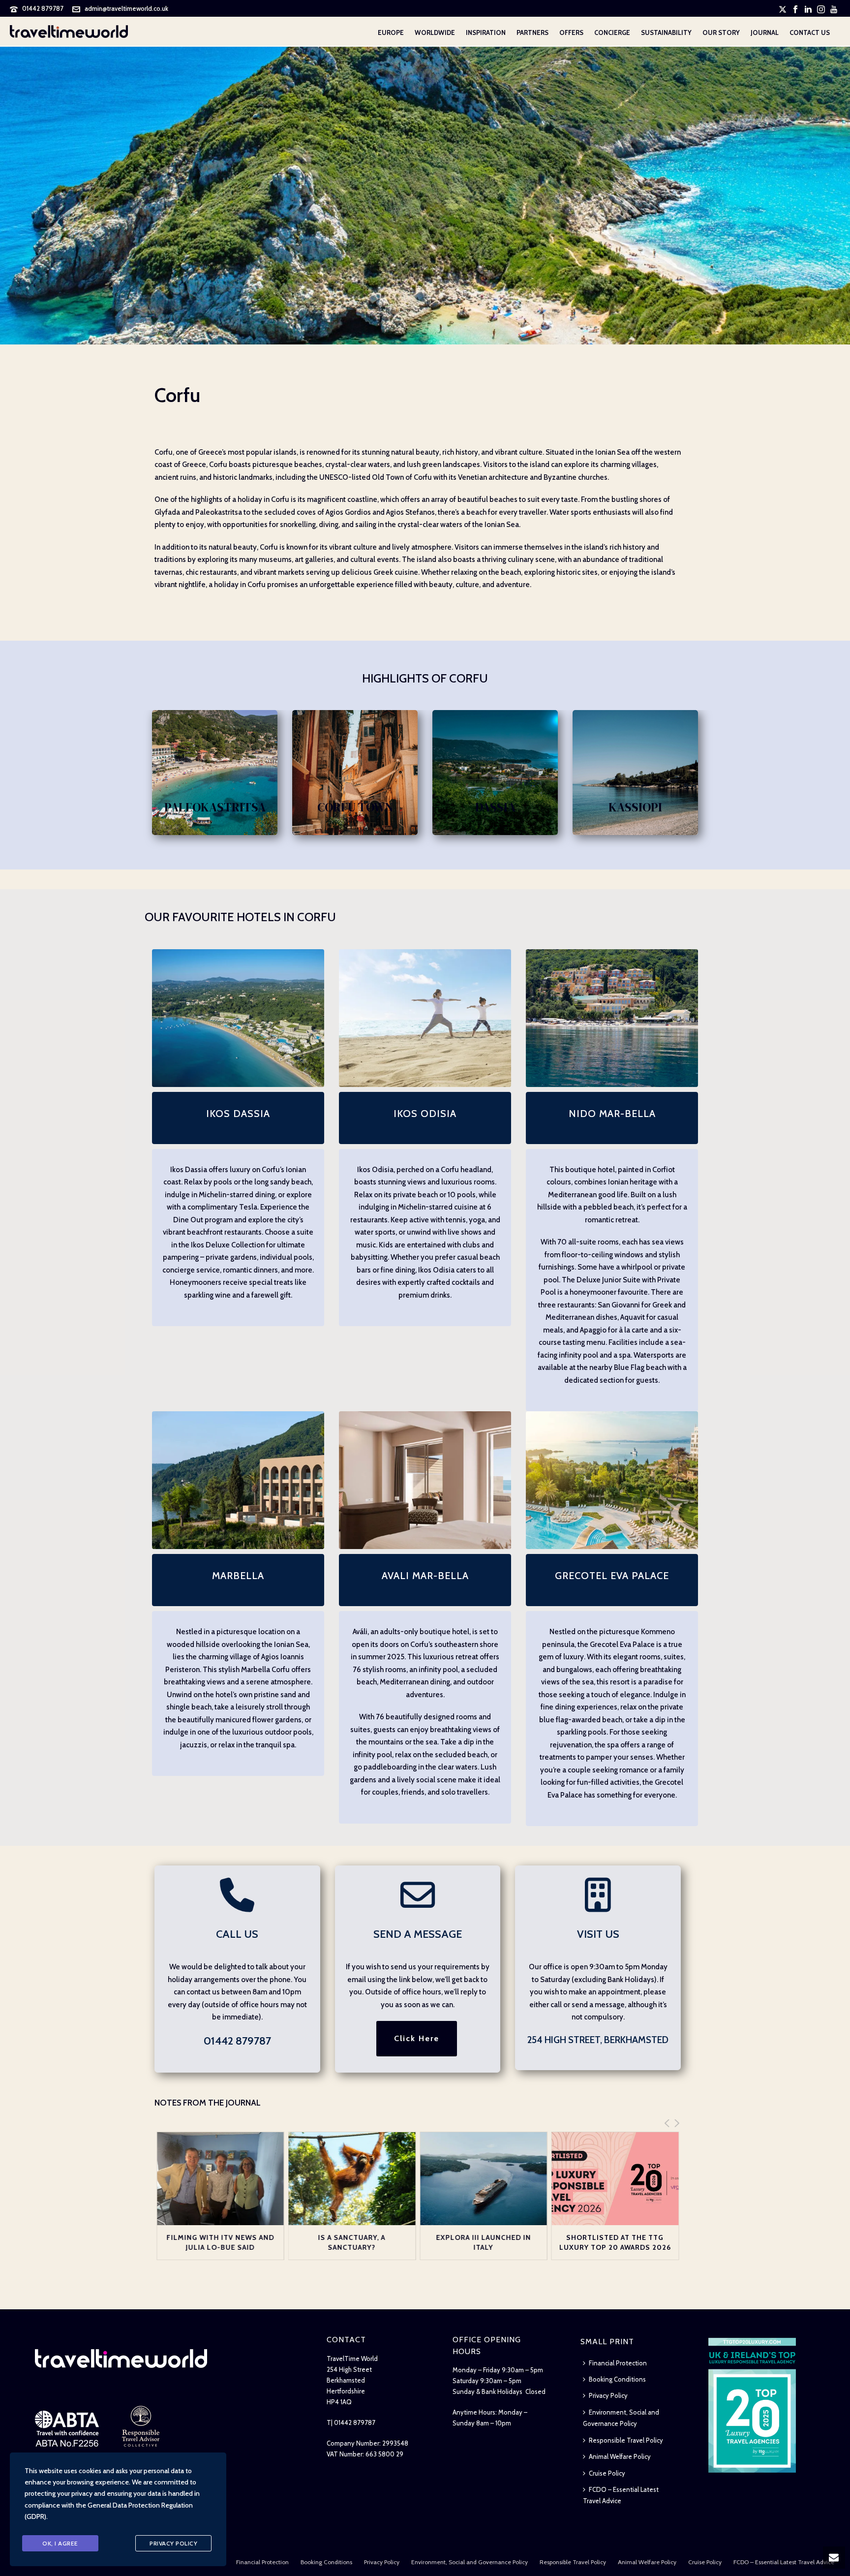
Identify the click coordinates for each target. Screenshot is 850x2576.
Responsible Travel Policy (626, 2440)
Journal (765, 32)
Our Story (721, 32)
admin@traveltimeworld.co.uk (126, 8)
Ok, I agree (60, 2543)
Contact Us (810, 32)
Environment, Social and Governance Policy (621, 2418)
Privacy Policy (608, 2395)
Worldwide (435, 32)
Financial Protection (618, 2363)
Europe (391, 32)
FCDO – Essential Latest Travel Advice (621, 2495)
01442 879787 (43, 8)
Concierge (612, 32)
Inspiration (486, 32)
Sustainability (666, 32)
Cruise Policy (607, 2473)
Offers (571, 32)
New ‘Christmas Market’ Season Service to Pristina (615, 2247)
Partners (532, 32)
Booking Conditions (617, 2379)
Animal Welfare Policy (620, 2456)
